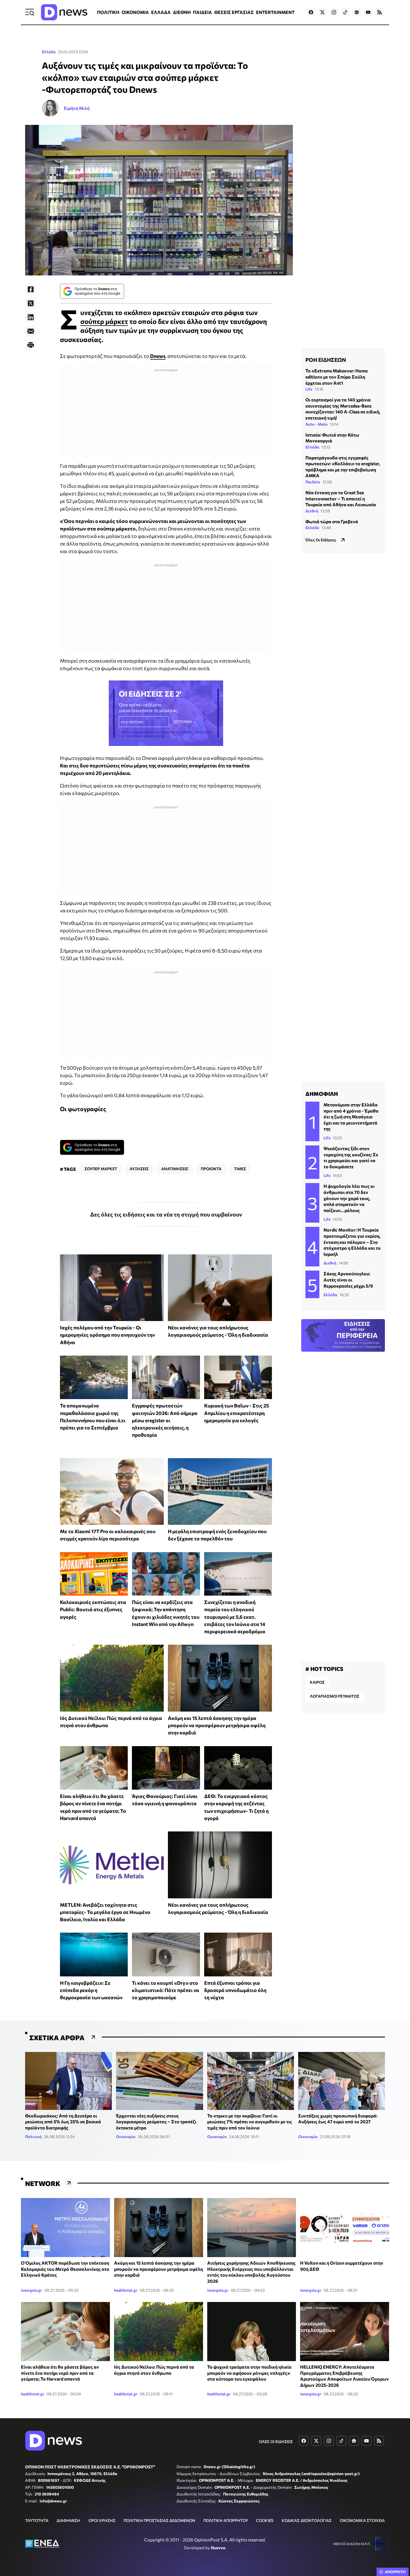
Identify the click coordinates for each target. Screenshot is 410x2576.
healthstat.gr (126, 2290)
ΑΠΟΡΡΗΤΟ (395, 2572)
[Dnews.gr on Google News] (357, 12)
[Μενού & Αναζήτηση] (30, 12)
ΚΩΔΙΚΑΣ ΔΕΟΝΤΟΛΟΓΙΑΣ (307, 2520)
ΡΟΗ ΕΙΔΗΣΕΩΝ (326, 360)
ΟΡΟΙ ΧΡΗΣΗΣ (102, 2520)
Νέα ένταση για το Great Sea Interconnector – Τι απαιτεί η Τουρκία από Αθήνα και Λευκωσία (341, 498)
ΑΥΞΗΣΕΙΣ (139, 1169)
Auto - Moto (316, 424)
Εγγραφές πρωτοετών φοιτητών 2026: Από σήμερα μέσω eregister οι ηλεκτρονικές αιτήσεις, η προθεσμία (165, 1420)
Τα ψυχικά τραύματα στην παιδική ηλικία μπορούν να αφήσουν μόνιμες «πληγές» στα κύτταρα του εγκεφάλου (249, 2373)
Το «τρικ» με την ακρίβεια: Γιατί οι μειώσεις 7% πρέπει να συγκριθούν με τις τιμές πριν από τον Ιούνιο (250, 2122)
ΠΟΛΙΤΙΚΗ (108, 12)
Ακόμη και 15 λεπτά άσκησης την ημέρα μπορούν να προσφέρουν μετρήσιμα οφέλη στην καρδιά (217, 1725)
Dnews (158, 356)
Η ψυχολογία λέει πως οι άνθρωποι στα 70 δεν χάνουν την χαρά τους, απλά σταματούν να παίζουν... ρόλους (349, 1198)
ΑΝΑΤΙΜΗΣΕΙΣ (175, 1169)
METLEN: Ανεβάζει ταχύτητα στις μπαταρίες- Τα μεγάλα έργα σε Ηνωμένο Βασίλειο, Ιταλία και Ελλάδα (105, 1912)
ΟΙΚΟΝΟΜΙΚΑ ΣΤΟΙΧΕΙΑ (362, 2520)
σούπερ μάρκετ (104, 321)
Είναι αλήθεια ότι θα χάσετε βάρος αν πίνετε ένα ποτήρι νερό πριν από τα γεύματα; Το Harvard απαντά (60, 2373)
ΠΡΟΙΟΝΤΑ (211, 1169)
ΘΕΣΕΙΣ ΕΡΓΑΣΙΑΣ (234, 12)
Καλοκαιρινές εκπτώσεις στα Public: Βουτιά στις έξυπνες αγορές (93, 1609)
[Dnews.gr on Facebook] (311, 12)
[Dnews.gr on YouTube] (368, 12)
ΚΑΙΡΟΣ (317, 1682)
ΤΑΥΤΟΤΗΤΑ (37, 2520)
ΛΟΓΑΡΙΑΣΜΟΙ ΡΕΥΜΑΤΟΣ (335, 1696)
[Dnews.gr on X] (322, 12)
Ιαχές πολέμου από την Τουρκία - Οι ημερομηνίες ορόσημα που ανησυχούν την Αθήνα (107, 1335)
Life (309, 389)
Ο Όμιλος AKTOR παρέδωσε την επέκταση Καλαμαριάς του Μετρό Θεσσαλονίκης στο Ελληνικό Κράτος (65, 2269)
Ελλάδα (49, 52)
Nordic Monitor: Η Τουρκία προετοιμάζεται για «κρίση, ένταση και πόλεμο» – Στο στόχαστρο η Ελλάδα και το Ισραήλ (352, 1242)
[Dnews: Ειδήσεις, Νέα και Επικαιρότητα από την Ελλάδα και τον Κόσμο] (64, 12)
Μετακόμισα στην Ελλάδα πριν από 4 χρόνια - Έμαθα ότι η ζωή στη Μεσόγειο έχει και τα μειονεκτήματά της (351, 1117)
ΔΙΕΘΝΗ (182, 12)
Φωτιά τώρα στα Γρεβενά (332, 521)
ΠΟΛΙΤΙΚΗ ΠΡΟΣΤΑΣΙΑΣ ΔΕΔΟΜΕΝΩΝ (159, 2520)
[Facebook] (31, 289)
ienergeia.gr (32, 2290)
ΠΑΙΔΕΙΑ (202, 12)
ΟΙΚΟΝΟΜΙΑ (135, 12)
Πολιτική (33, 2137)
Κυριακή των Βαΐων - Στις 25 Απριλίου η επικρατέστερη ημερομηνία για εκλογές (237, 1413)
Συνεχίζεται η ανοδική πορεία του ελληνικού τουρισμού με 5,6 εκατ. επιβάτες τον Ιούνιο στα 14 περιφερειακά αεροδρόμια (235, 1617)
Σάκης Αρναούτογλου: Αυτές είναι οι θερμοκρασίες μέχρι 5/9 (348, 1279)
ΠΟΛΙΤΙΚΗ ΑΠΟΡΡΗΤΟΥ (226, 2520)
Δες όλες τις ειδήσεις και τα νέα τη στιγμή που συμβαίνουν (166, 1214)
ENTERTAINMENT (275, 12)
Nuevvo (218, 2548)
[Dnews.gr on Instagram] (334, 12)
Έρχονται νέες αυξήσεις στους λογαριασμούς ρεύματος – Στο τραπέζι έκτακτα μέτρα (156, 2122)
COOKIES (265, 2520)
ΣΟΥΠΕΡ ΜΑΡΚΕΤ (101, 1169)
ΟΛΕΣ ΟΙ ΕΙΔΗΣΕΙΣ (276, 2441)
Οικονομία (126, 2137)
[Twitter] (31, 303)
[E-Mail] (31, 331)
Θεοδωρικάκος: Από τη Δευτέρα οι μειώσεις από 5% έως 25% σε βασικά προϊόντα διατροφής (63, 2122)
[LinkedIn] (31, 317)
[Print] (31, 345)
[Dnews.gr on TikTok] (345, 12)
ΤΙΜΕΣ (240, 1169)
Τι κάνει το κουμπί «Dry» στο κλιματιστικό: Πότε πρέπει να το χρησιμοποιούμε (166, 1990)
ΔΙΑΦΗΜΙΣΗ (68, 2520)
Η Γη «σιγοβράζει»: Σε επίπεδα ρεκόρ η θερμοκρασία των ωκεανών (91, 1990)
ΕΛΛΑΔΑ (161, 12)
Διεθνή (312, 511)
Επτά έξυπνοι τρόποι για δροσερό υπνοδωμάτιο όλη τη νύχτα (235, 1990)
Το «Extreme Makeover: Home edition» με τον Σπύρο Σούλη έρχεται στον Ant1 (337, 377)
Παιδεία (313, 482)
